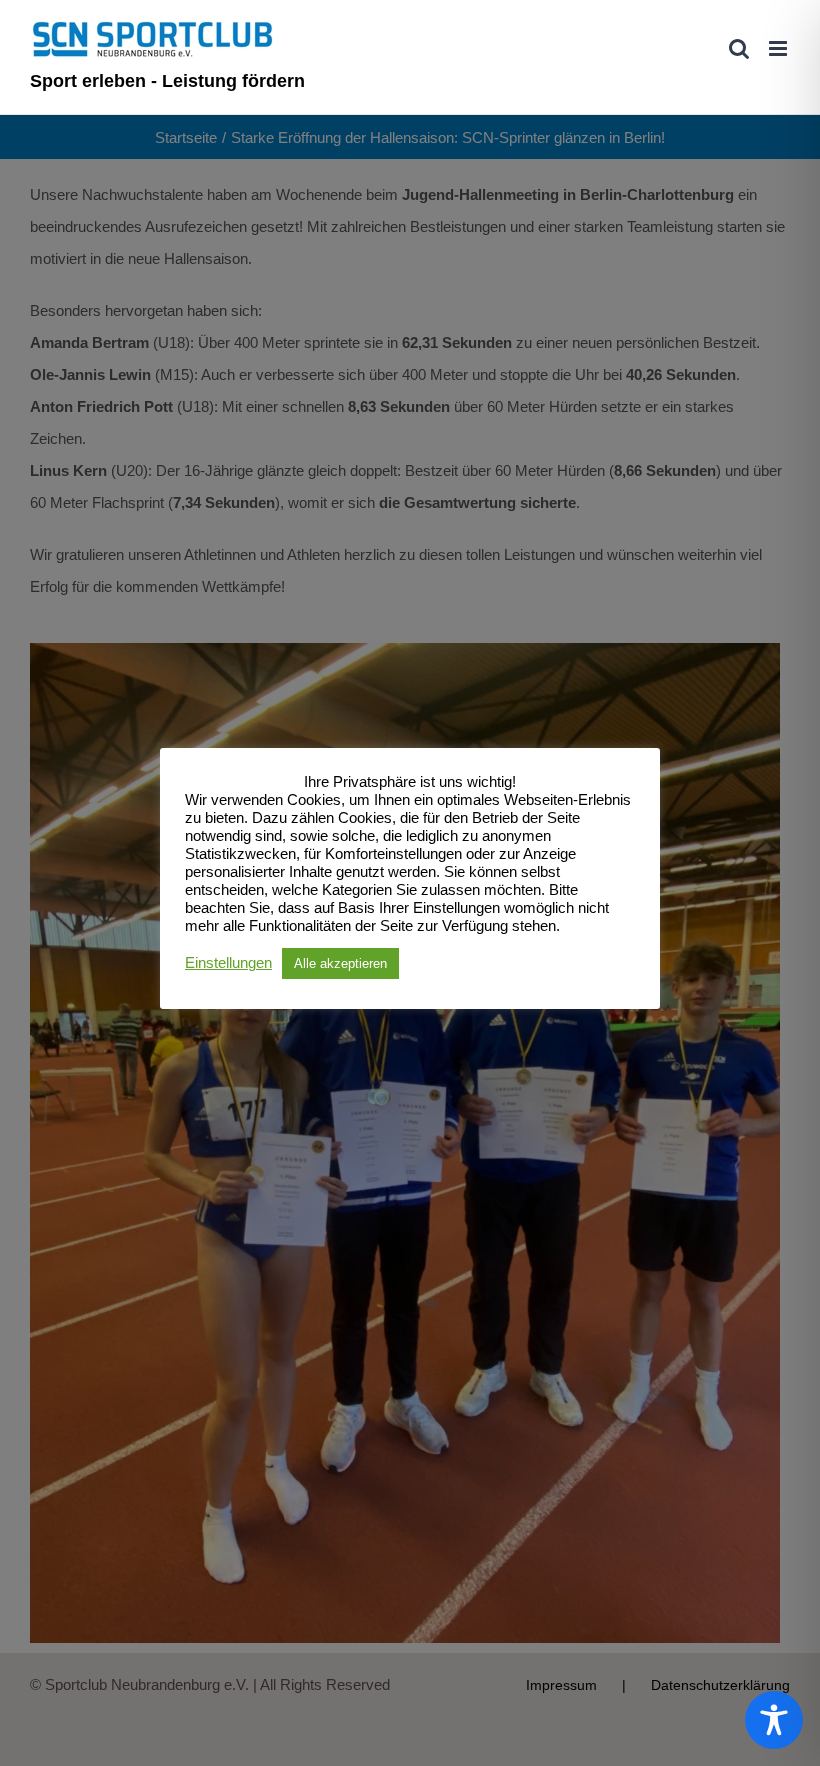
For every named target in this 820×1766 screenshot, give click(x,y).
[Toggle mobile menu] (779, 48)
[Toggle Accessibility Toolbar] (774, 1720)
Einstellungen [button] (228, 963)
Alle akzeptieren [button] (340, 963)
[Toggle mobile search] (739, 48)
